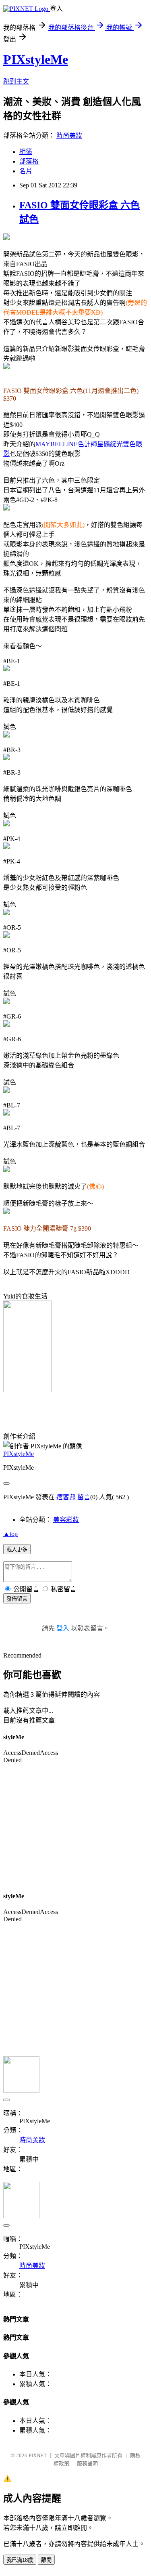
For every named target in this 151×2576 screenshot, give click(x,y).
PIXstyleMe (36, 59)
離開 (46, 2560)
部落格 (29, 161)
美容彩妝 (66, 1520)
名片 (26, 171)
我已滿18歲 (20, 2560)
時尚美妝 (69, 136)
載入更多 (17, 1550)
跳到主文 (16, 81)
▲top (10, 1534)
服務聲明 (87, 2464)
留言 (84, 1497)
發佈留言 (17, 1599)
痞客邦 (66, 1497)
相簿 (26, 152)
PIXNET (38, 2455)
